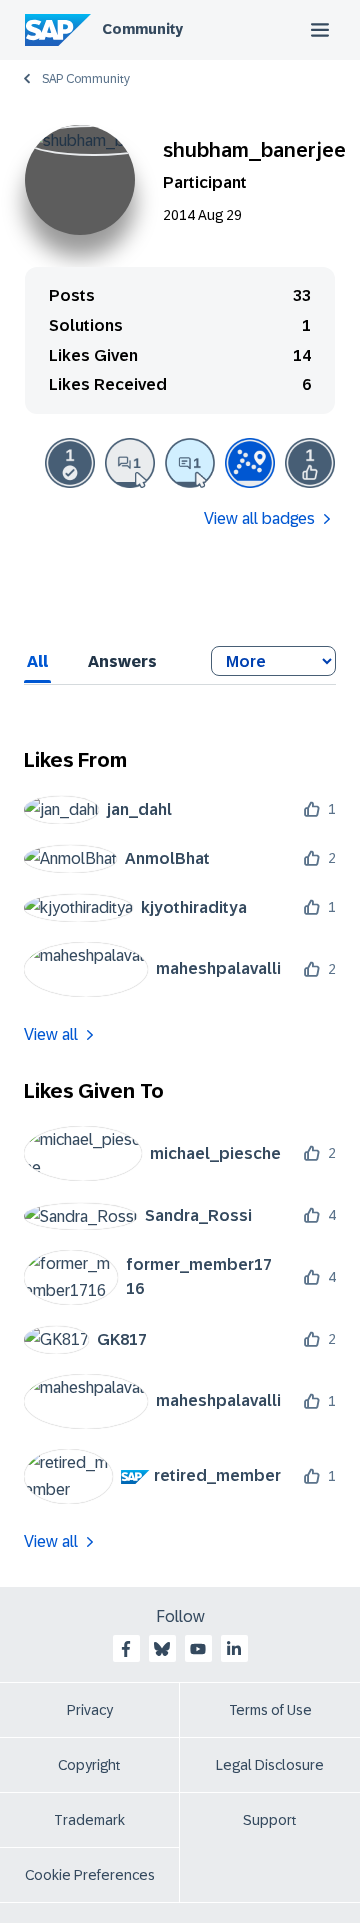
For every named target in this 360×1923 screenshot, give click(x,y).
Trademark (89, 1820)
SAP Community (86, 79)
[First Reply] (190, 463)
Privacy (90, 1710)
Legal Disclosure (270, 1765)
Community (142, 29)
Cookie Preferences (90, 1875)
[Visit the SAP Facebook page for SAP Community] (126, 1649)
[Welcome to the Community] (250, 463)
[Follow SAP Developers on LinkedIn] (234, 1649)
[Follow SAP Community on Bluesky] (162, 1649)
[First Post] (130, 463)
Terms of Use (270, 1710)
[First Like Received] (310, 463)
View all (51, 1034)
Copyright (89, 1765)
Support (270, 1820)
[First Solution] (70, 463)
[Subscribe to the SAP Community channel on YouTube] (198, 1649)
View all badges (259, 518)
